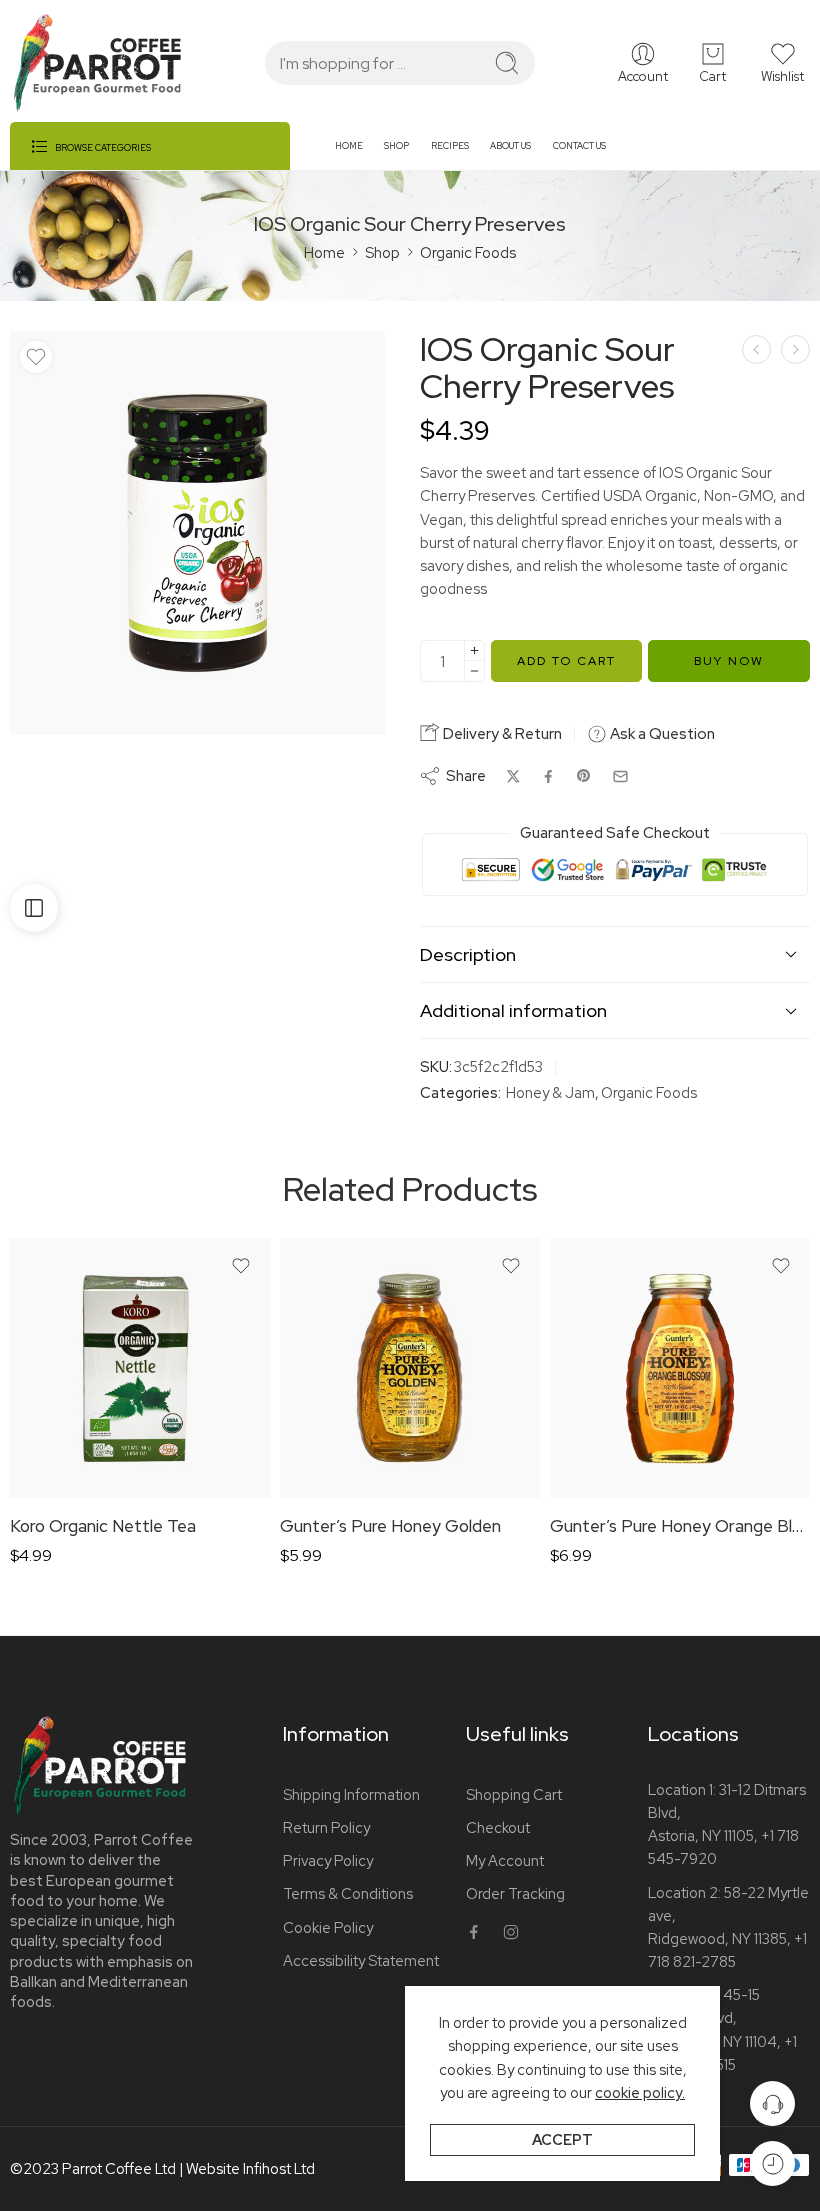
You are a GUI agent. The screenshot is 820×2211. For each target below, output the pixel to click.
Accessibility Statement (361, 1960)
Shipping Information (351, 1794)
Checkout (498, 1827)
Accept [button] (562, 2139)
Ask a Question (661, 734)
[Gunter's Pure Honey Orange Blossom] (680, 1368)
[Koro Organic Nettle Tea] (140, 1368)
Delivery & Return (501, 734)
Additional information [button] (513, 1010)
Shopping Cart (514, 1794)
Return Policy (326, 1827)
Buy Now (729, 661)
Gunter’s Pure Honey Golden (390, 1526)
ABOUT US (510, 146)
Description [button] (468, 954)
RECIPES (450, 146)
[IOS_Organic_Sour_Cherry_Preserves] (197, 533)
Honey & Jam (550, 1092)
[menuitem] (359, 153)
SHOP (396, 146)
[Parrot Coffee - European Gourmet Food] (97, 63)
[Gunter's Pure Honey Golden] (410, 1368)
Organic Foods (468, 252)
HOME (349, 146)
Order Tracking (515, 1893)
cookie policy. (640, 2092)
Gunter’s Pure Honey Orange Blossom (680, 1526)
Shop (382, 252)
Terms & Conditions (348, 1893)
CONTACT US (579, 146)
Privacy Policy (328, 1860)
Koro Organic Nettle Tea (103, 1526)
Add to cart (566, 661)
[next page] (795, 349)
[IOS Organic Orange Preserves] (756, 349)
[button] (782, 63)
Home (324, 252)
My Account (505, 1860)
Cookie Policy (328, 1927)
